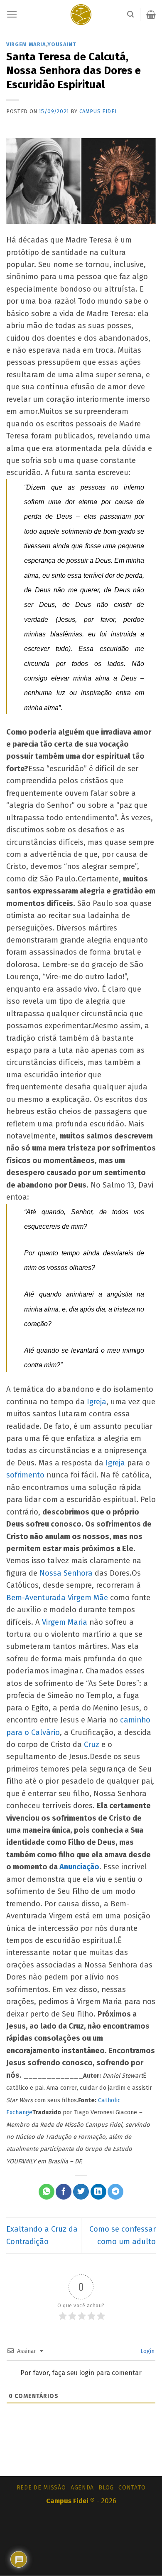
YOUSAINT (62, 44)
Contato (132, 2488)
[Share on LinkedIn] (98, 2192)
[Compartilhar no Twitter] (81, 2192)
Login (147, 2351)
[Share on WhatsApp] (47, 2192)
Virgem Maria (26, 44)
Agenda (82, 2488)
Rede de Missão (41, 2488)
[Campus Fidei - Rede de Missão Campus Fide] (81, 15)
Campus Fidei (98, 111)
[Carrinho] (151, 15)
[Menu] (12, 15)
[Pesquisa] (130, 14)
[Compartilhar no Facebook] (64, 2192)
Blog (106, 2488)
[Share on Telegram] (115, 2192)
